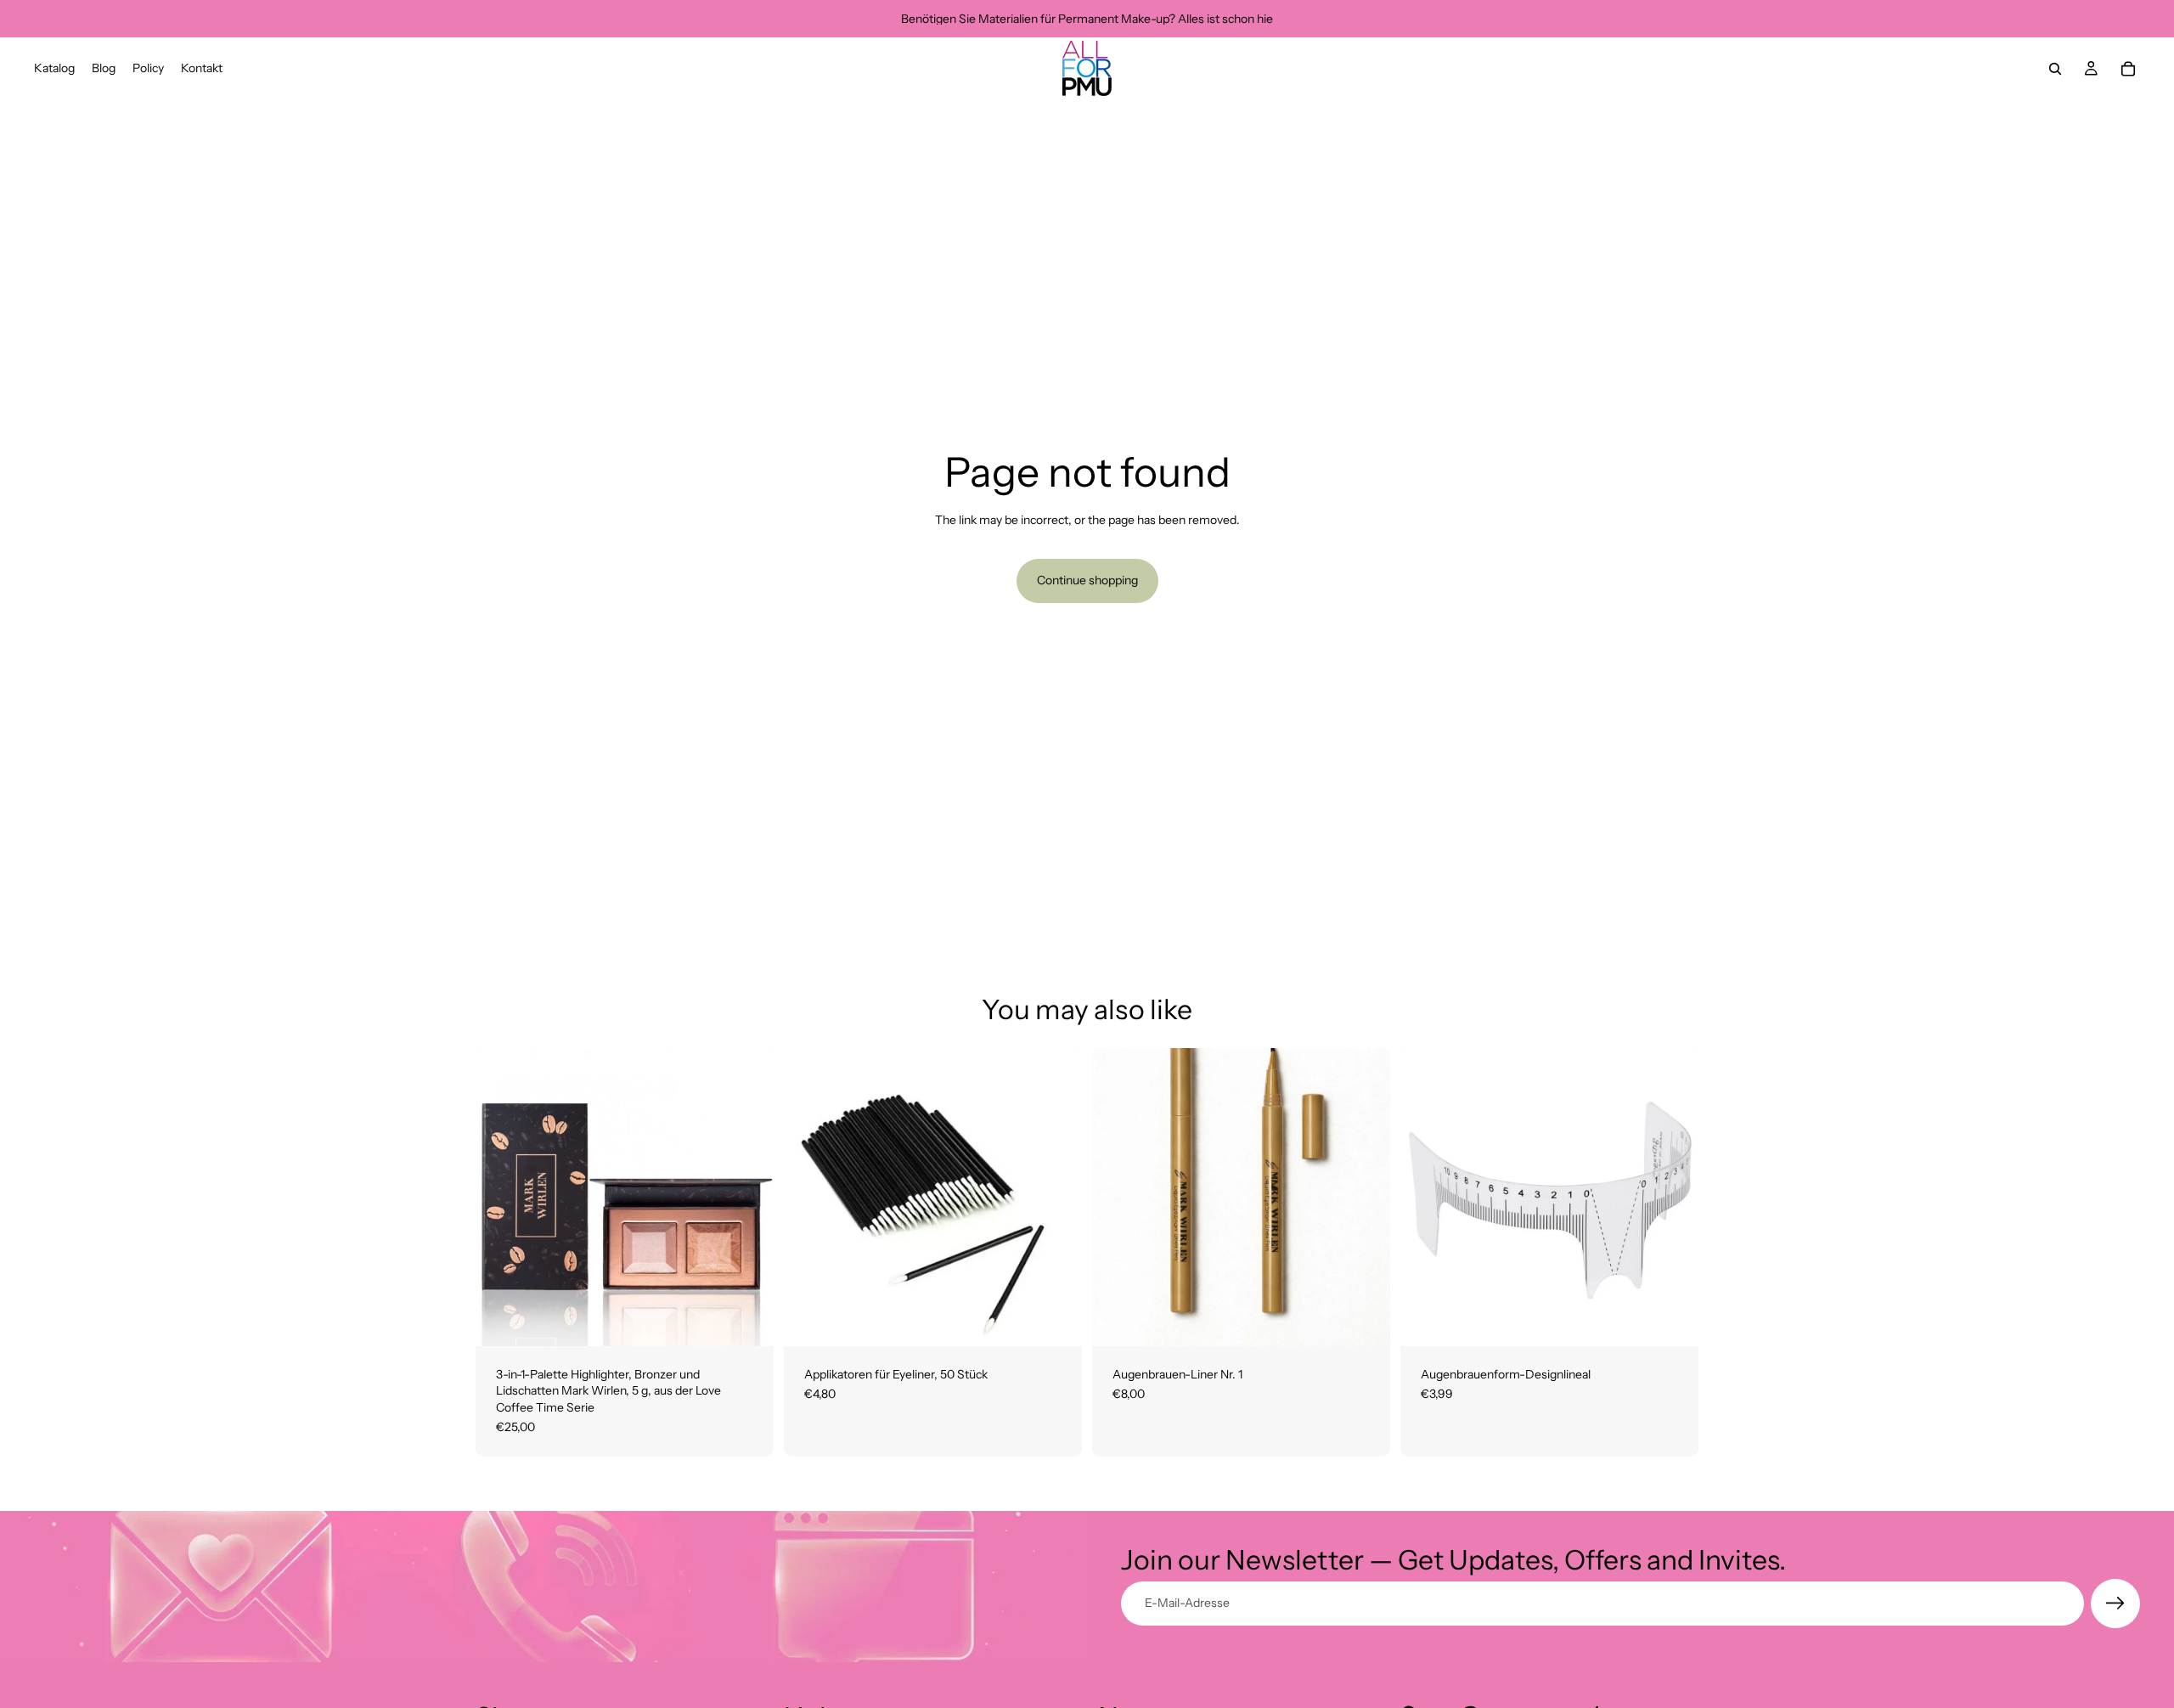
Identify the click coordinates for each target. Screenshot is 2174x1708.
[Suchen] (2055, 69)
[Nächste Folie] (1673, 1197)
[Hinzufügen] (747, 1320)
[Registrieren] (2115, 1604)
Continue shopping (1087, 580)
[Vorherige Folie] (1426, 1197)
